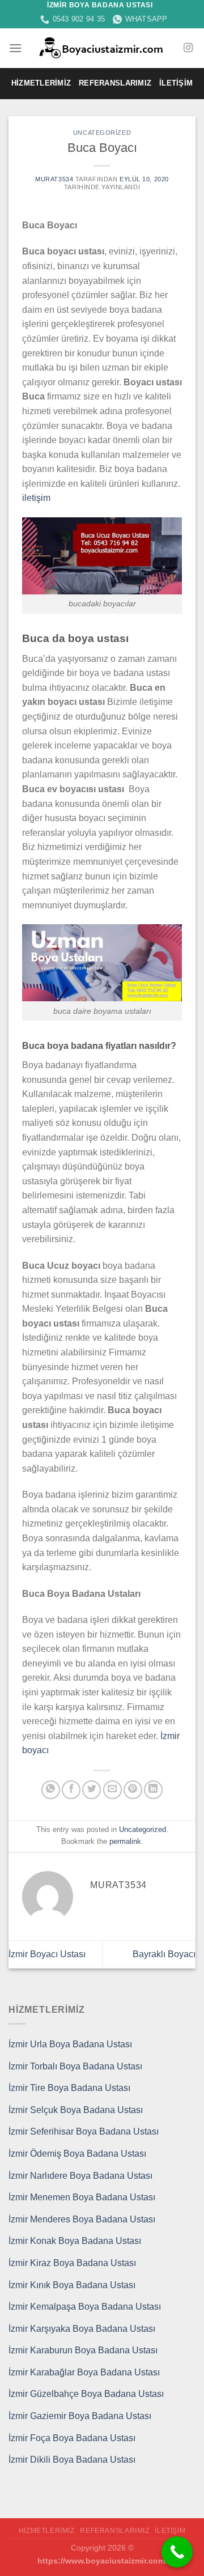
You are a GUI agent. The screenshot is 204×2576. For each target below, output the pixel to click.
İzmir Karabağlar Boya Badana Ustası (84, 2372)
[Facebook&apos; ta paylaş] (71, 1790)
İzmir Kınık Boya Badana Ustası (72, 2285)
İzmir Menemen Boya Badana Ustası (82, 2197)
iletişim (36, 498)
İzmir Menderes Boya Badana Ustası (82, 2219)
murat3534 (54, 179)
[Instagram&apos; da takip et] (188, 48)
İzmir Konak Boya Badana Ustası (75, 2241)
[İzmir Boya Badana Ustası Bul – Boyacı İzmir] (102, 48)
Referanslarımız (115, 83)
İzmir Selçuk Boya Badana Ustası (76, 2110)
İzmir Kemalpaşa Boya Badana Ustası (85, 2307)
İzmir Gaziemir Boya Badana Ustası (80, 2416)
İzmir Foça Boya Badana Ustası (72, 2438)
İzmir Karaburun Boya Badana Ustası (83, 2350)
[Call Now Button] (177, 2552)
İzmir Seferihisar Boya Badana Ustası (84, 2131)
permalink (125, 1841)
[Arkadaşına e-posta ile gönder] (112, 1790)
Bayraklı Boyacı (164, 1954)
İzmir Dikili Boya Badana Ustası (72, 2460)
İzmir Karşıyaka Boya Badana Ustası (82, 2329)
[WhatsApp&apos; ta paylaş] (51, 1790)
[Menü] (15, 48)
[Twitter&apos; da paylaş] (92, 1790)
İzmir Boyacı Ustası (47, 1954)
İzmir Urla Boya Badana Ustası (70, 2044)
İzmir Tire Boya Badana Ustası (69, 2088)
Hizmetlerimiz (41, 83)
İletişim (176, 83)
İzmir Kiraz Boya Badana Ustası (72, 2263)
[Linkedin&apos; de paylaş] (153, 1790)
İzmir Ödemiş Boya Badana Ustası (77, 2154)
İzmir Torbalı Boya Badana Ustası (75, 2066)
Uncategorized (102, 133)
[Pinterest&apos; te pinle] (133, 1790)
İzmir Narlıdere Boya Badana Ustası (80, 2176)
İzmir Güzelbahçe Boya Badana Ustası (86, 2394)
